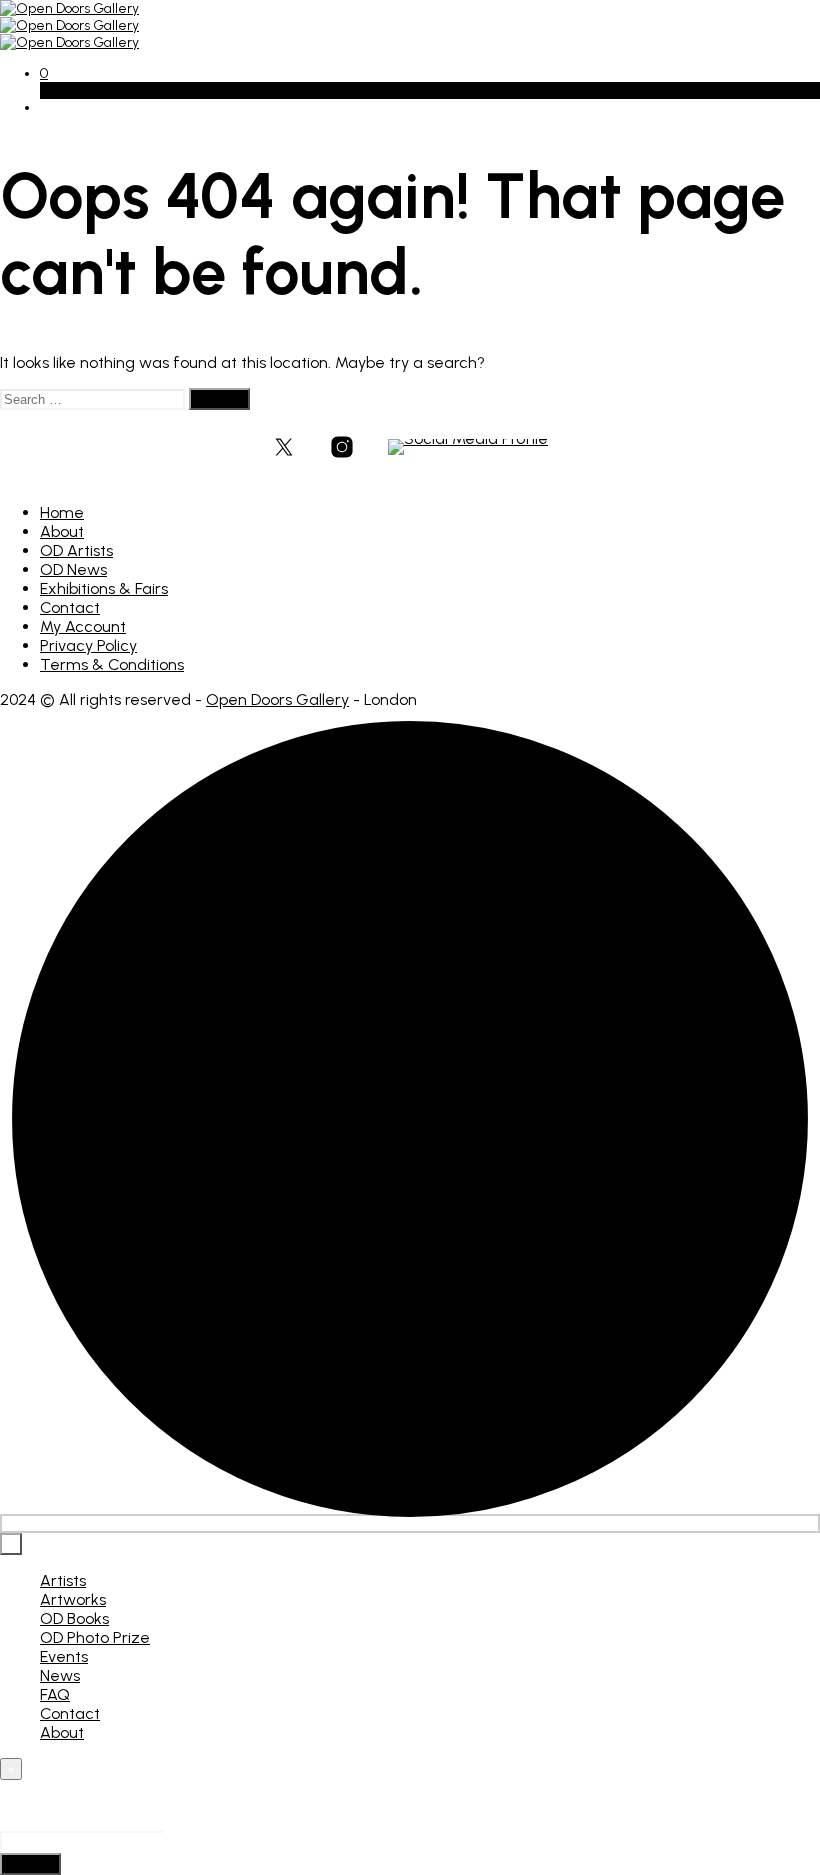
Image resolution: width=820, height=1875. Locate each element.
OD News (73, 569)
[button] (44, 73)
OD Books (74, 1618)
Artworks (73, 1599)
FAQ (55, 1694)
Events (64, 1656)
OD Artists (76, 550)
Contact (70, 607)
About (62, 531)
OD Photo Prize (95, 1637)
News (60, 1675)
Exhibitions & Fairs (104, 588)
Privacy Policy (88, 645)
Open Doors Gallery (277, 699)
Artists (63, 1580)
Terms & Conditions (112, 664)
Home (62, 512)
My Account (83, 626)
